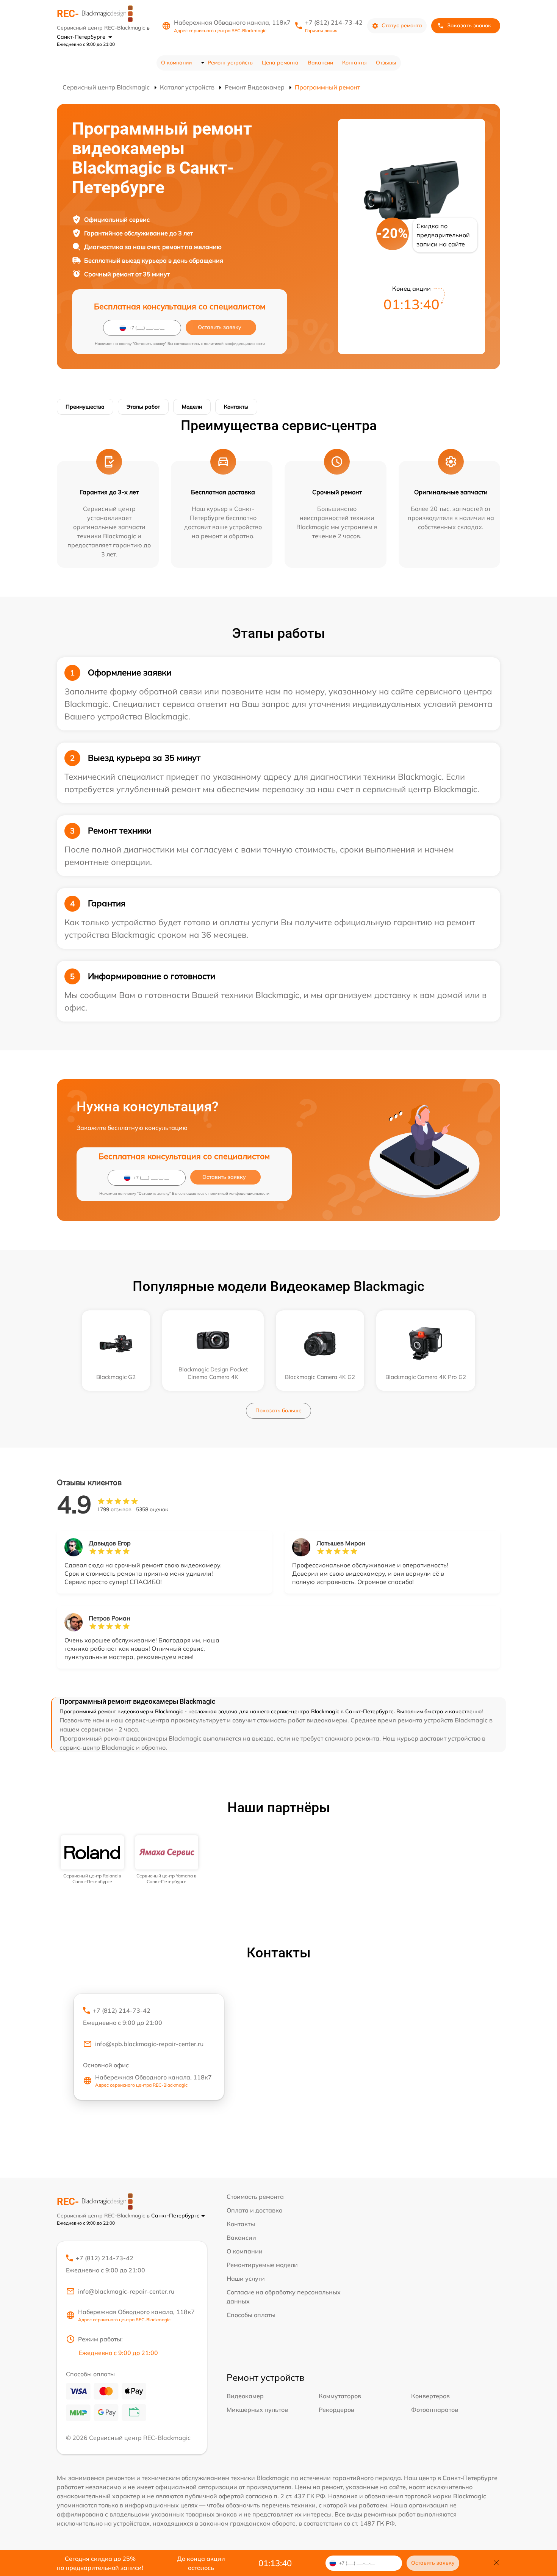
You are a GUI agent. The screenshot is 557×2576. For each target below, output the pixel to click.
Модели (192, 407)
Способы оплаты (251, 2315)
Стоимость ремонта (255, 2197)
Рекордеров (336, 2410)
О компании (176, 63)
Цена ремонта (280, 63)
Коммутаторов (340, 2396)
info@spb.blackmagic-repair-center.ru (149, 2044)
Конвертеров (430, 2396)
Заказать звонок (469, 25)
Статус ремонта (402, 25)
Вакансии (320, 63)
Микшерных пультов (257, 2410)
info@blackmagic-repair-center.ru (126, 2291)
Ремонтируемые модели (262, 2265)
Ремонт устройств (230, 63)
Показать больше (278, 1410)
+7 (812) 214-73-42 (334, 22)
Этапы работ (143, 407)
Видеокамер (245, 2396)
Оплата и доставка (255, 2210)
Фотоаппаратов (435, 2410)
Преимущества (85, 407)
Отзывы (386, 63)
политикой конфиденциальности (234, 344)
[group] (92, 1860)
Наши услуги (246, 2278)
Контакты (354, 63)
